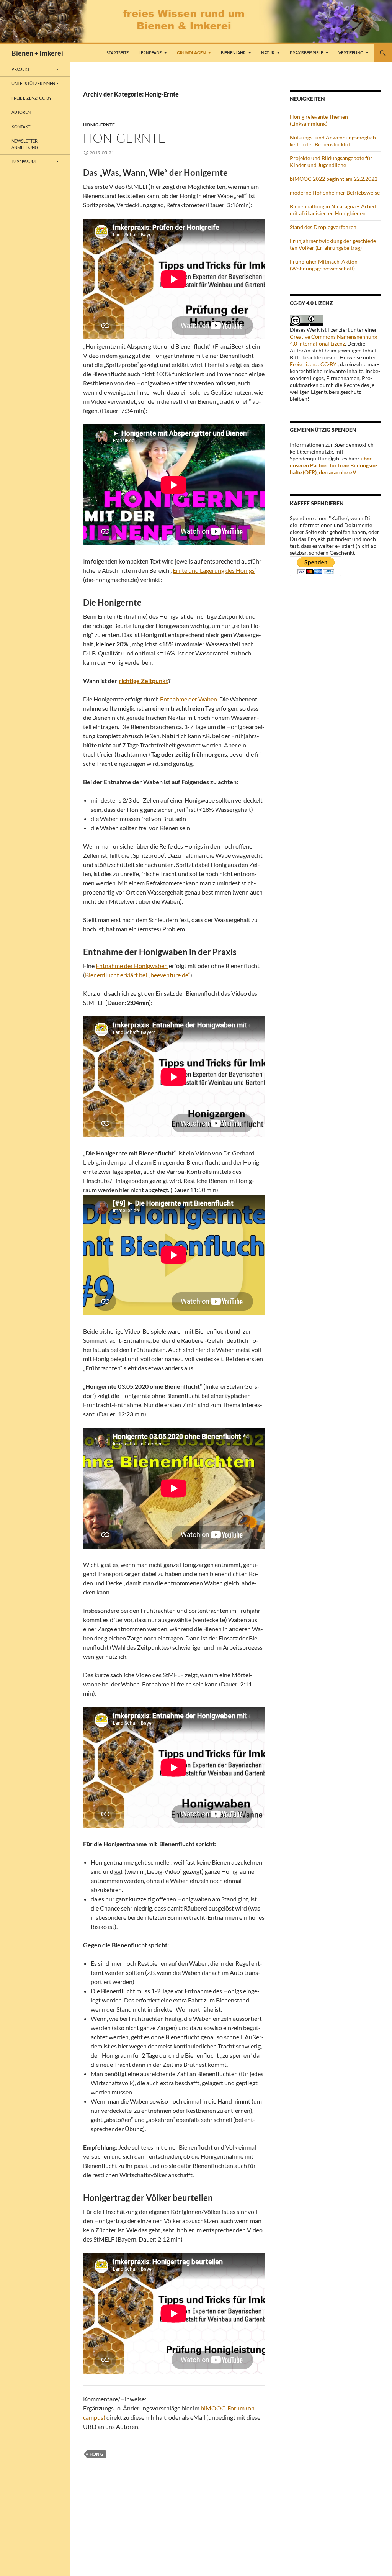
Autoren (21, 112)
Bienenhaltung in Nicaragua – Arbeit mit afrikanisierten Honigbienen (333, 210)
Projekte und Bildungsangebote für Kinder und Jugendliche (331, 161)
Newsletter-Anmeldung (25, 144)
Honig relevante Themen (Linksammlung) (319, 120)
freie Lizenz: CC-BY (32, 98)
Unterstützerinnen (33, 83)
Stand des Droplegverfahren (323, 227)
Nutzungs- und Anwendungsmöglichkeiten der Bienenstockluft (334, 141)
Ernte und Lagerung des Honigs (214, 570)
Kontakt (21, 127)
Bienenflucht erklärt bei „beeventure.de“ (138, 975)
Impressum (24, 161)
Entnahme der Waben (189, 699)
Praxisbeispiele (306, 53)
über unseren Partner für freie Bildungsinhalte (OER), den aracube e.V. (334, 465)
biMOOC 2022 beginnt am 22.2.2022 (334, 179)
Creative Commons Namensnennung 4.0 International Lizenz (333, 340)
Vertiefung (351, 53)
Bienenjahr (233, 53)
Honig (96, 2454)
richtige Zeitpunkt (143, 681)
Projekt (20, 69)
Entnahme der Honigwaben (132, 966)
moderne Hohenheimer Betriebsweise (335, 193)
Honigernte (124, 138)
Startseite (118, 53)
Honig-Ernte (99, 125)
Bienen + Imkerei (37, 53)
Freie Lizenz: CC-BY (313, 364)
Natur (268, 53)
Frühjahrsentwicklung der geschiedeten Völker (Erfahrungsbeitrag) (334, 244)
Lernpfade (150, 53)
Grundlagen (191, 53)
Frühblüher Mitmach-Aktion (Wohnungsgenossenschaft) (324, 265)
